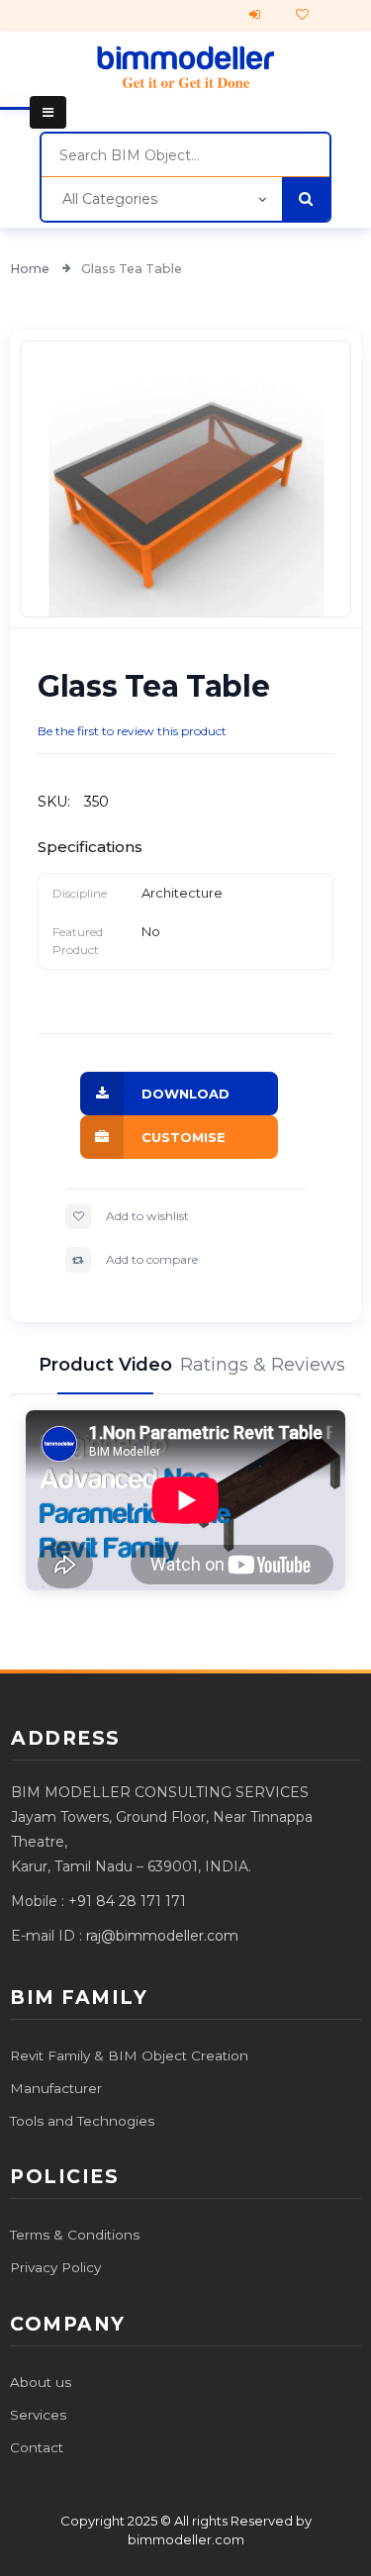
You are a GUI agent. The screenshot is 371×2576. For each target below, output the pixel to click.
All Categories (110, 199)
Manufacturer (56, 2088)
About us (41, 2382)
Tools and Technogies (82, 2121)
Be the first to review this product (132, 731)
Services (38, 2415)
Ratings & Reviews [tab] (266, 1365)
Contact (37, 2447)
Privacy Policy (55, 2267)
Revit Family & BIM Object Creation (129, 2055)
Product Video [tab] (105, 1365)
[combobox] (185, 155)
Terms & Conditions (75, 2235)
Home (31, 269)
